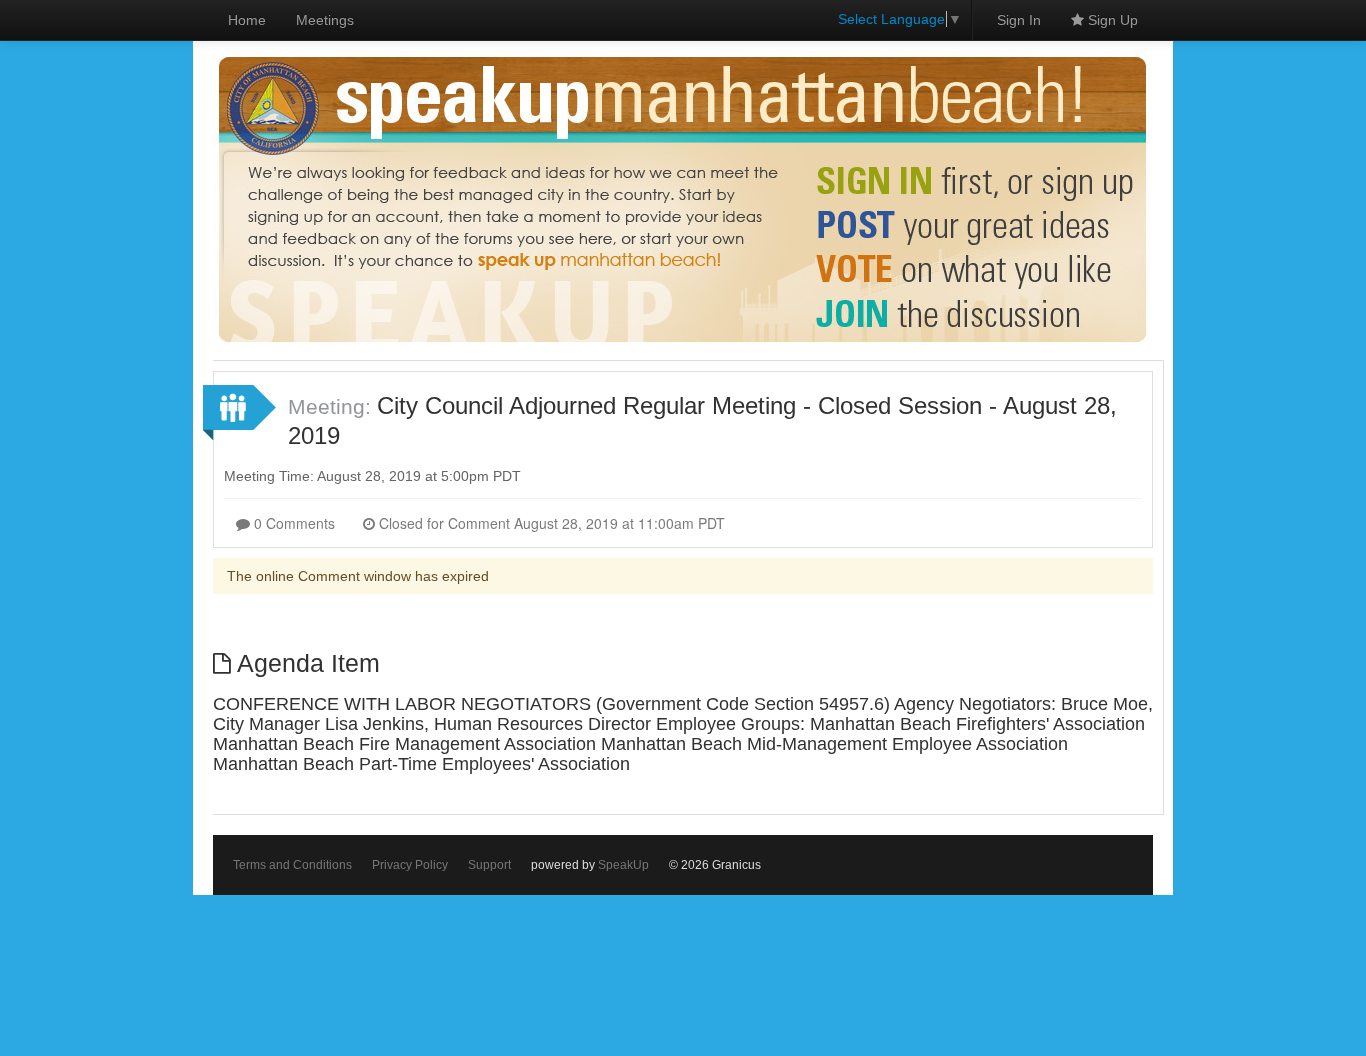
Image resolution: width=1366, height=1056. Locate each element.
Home (247, 20)
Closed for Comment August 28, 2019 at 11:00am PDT (550, 523)
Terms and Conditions (292, 865)
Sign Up (1111, 20)
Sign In (1019, 20)
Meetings (325, 20)
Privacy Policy (410, 865)
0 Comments (292, 523)
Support (489, 865)
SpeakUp (623, 865)
